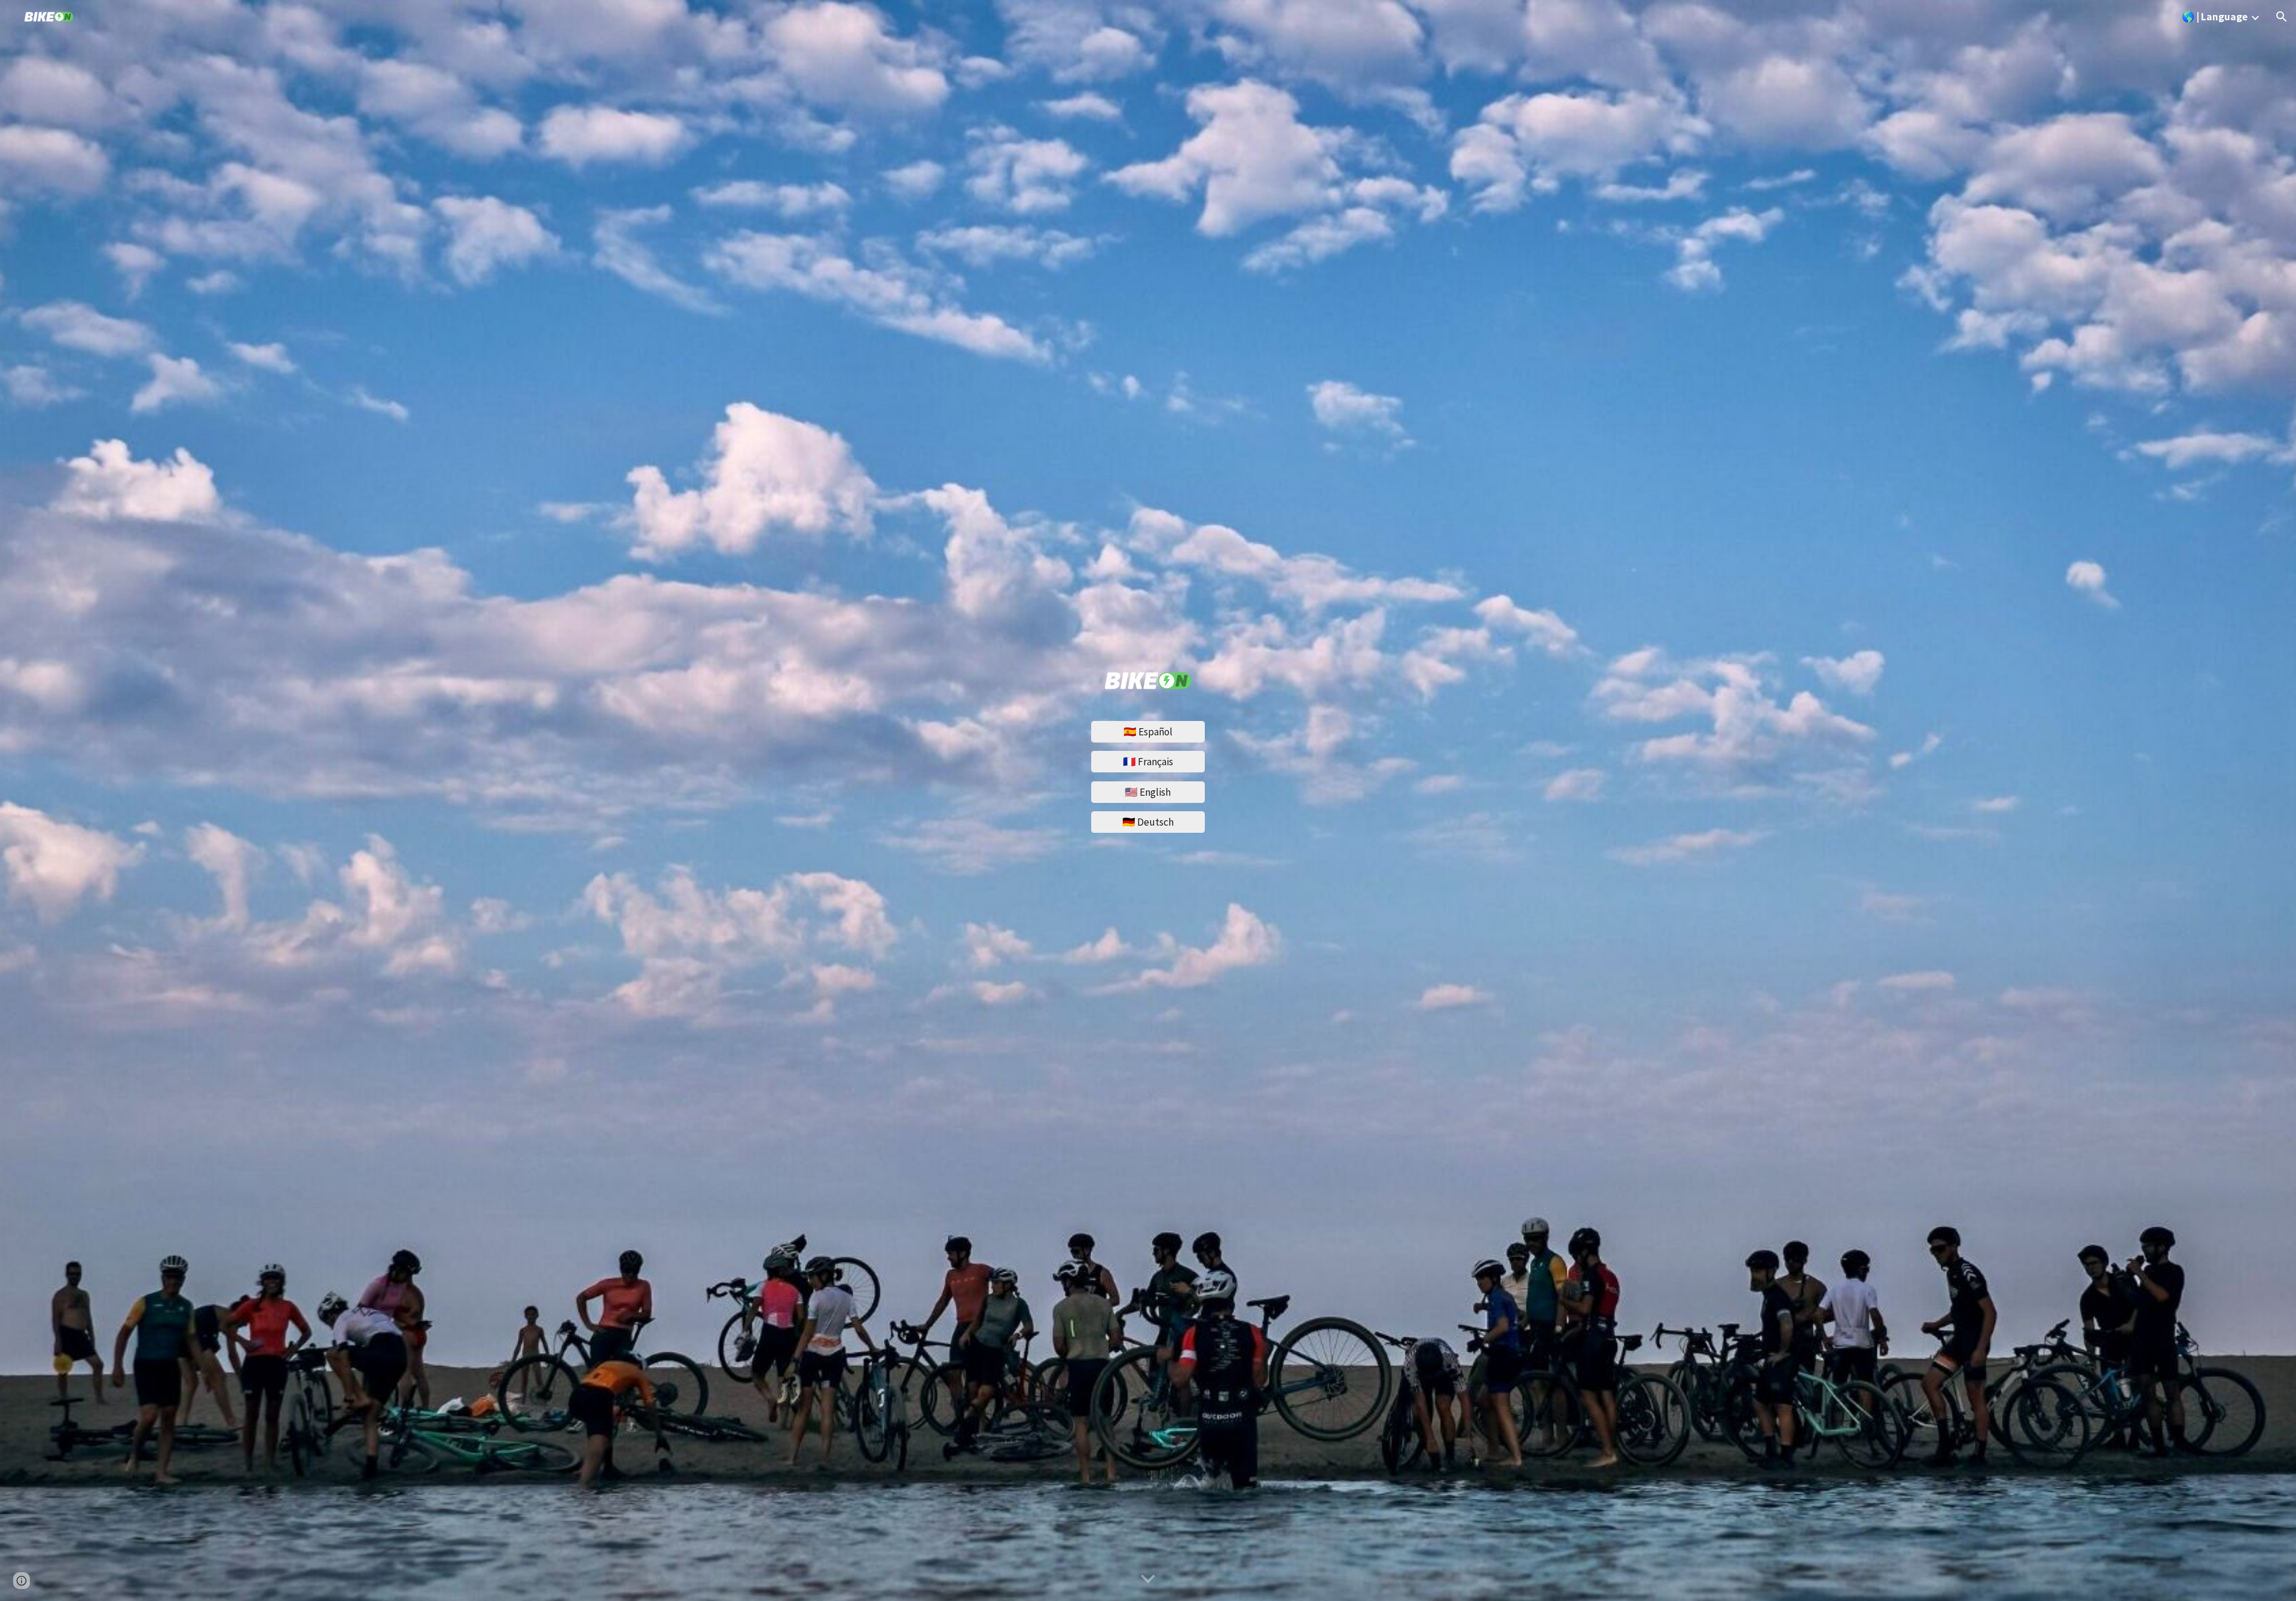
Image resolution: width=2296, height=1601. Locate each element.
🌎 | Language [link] (2215, 17)
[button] (2282, 17)
